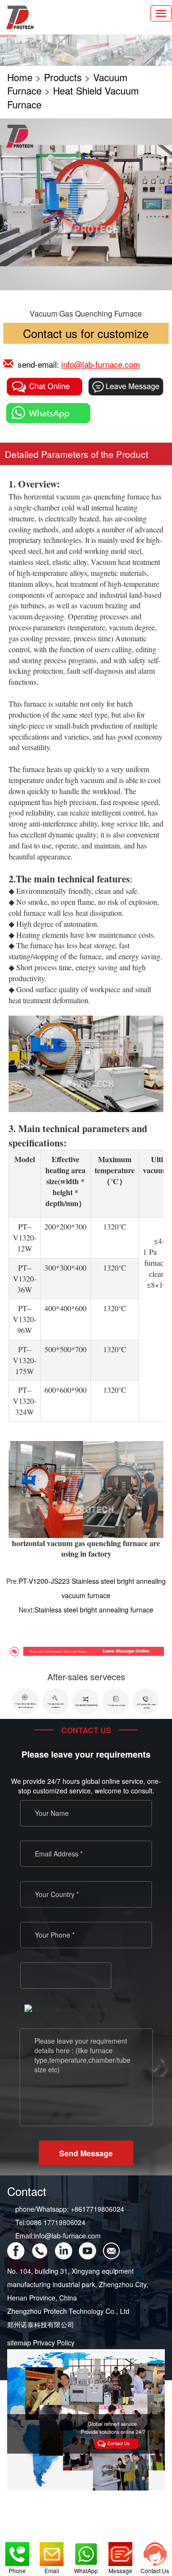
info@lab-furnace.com (101, 364)
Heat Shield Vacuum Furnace (73, 97)
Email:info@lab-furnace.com (58, 2236)
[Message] (120, 2552)
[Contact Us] (155, 2552)
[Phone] (17, 2552)
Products (63, 77)
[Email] (52, 2552)
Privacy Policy (54, 2343)
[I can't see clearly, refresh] (67, 2009)
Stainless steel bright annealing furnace (94, 1610)
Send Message (86, 2153)
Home (20, 77)
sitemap (19, 2343)
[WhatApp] (86, 2552)
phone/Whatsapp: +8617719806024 (70, 2209)
